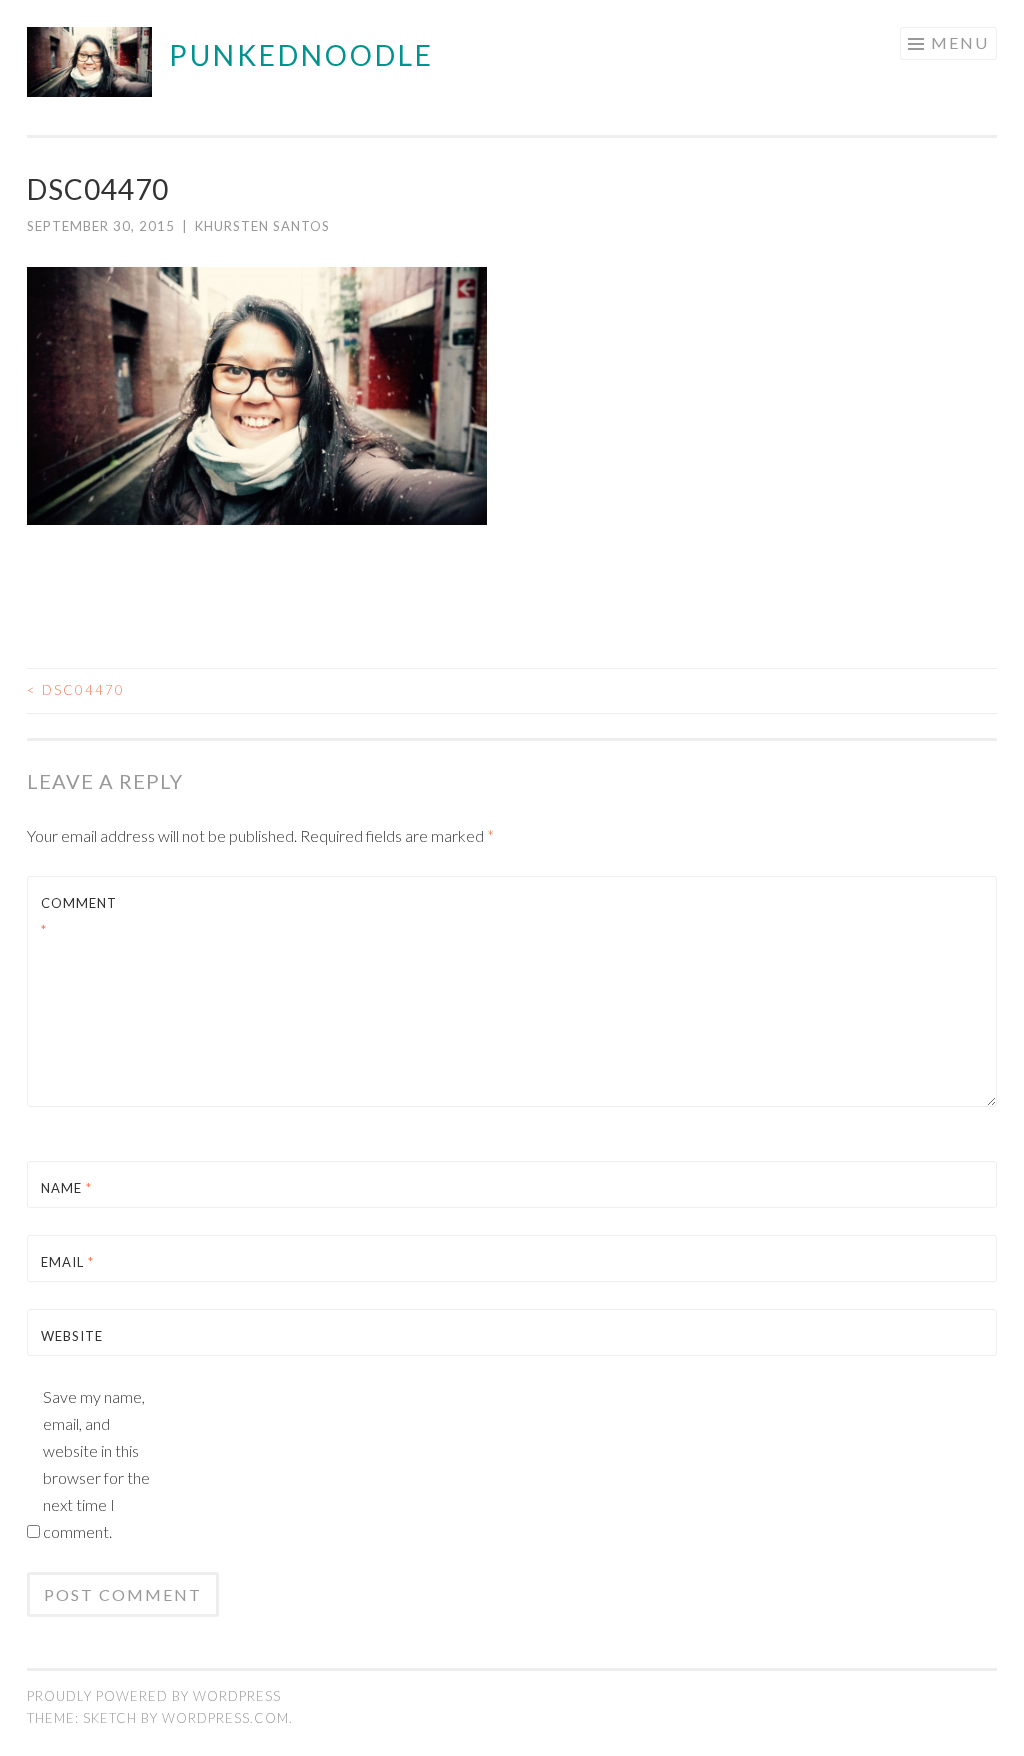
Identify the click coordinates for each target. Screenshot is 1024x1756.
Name (66, 1188)
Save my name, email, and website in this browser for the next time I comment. (96, 1464)
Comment (79, 916)
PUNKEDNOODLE (301, 55)
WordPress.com (225, 1718)
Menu (960, 42)
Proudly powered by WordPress (154, 1696)
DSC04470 (76, 690)
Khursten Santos (262, 226)
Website (72, 1336)
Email (67, 1262)
